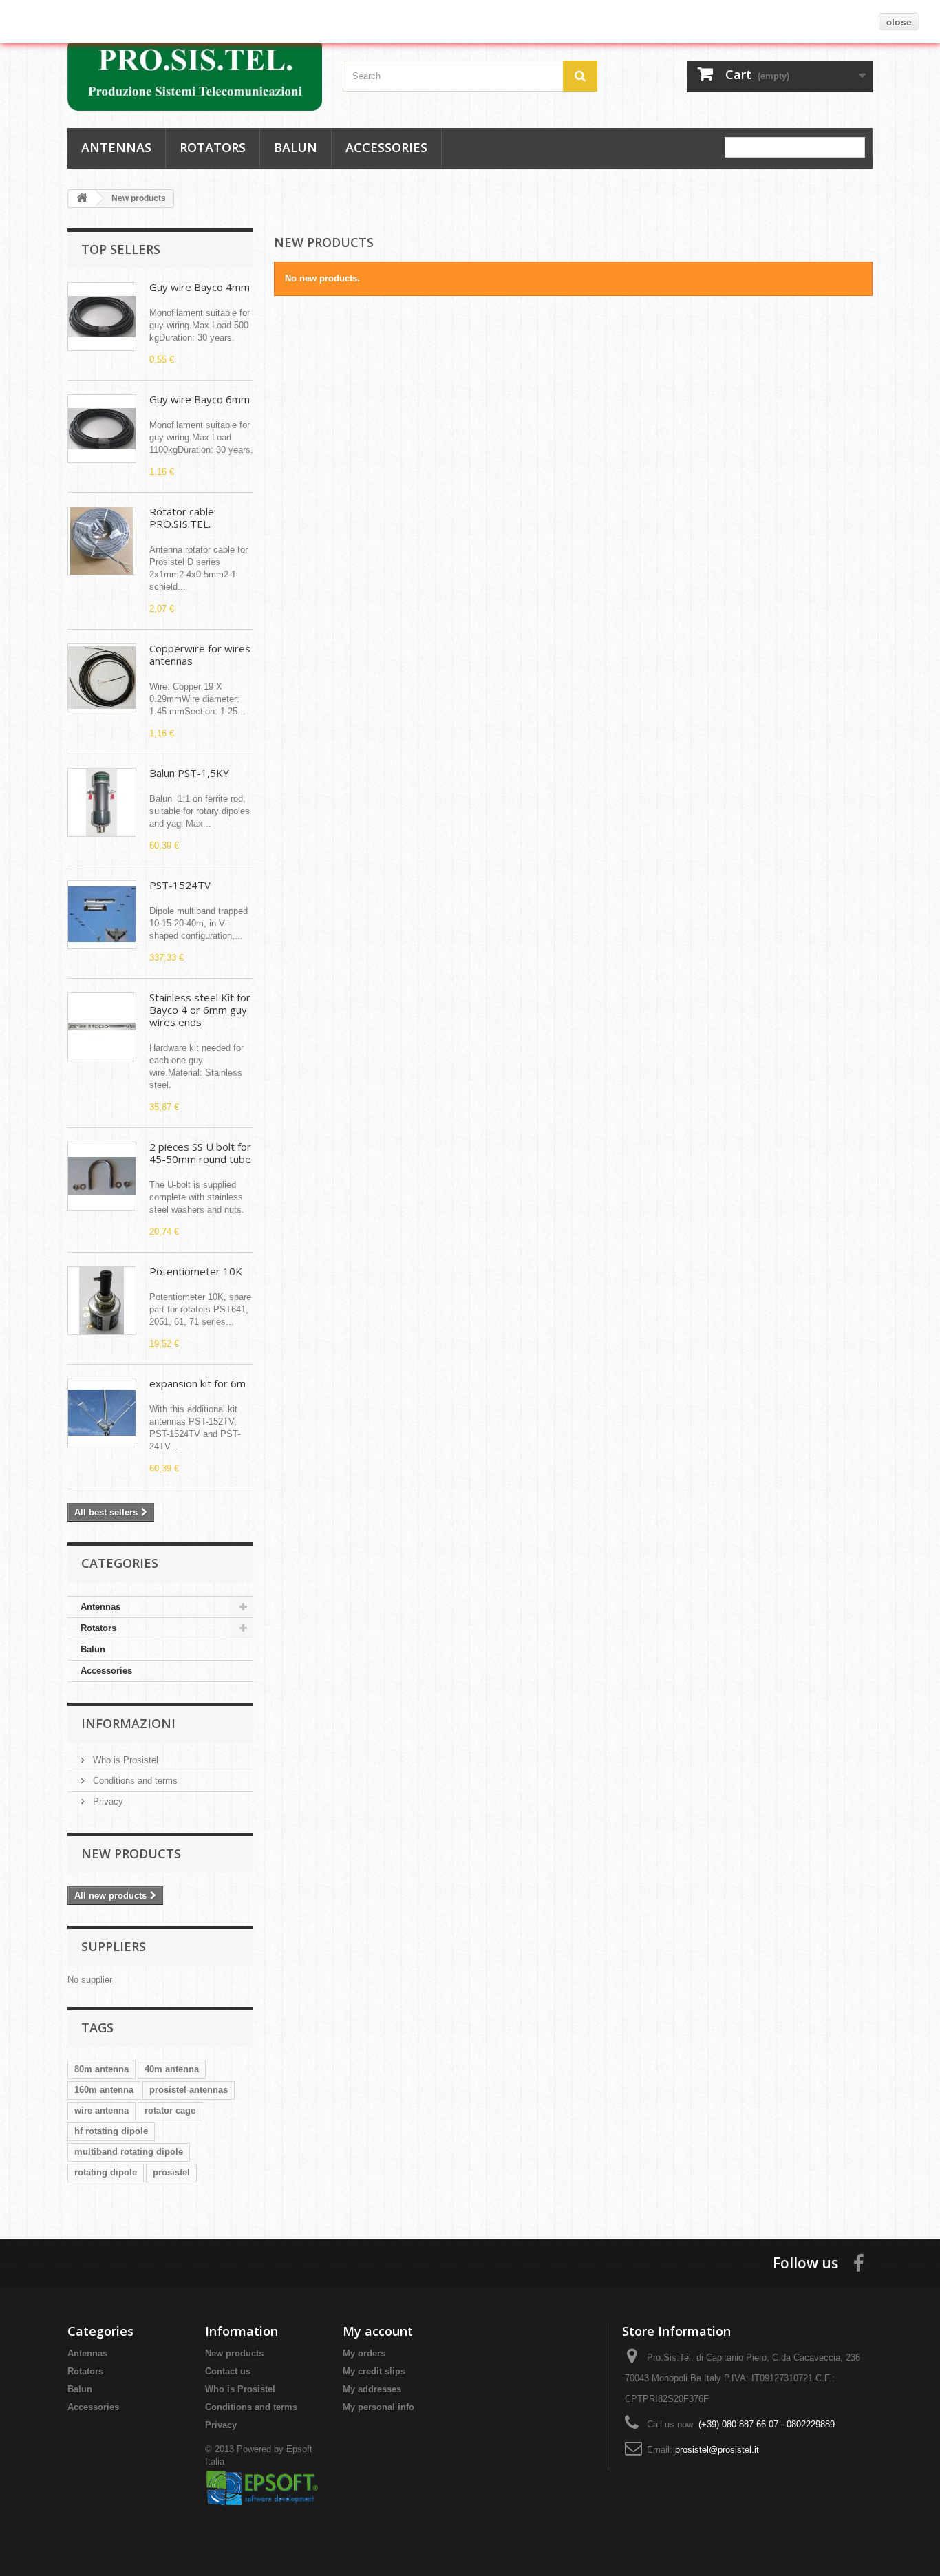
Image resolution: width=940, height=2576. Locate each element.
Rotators (213, 147)
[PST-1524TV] (102, 915)
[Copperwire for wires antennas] (102, 678)
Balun (296, 147)
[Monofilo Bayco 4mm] (102, 317)
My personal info (378, 2407)
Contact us (228, 2371)
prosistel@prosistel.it (717, 2450)
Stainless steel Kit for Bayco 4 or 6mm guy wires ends (200, 1010)
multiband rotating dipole (129, 2152)
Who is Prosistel (124, 1760)
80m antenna (102, 2069)
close (899, 22)
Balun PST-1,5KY (189, 773)
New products (131, 1853)
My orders (364, 2353)
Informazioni (128, 1723)
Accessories (386, 147)
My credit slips (374, 2371)
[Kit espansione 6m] (102, 1413)
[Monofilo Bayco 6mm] (102, 429)
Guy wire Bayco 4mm (200, 287)
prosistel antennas (189, 2090)
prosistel (171, 2172)
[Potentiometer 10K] (102, 1301)
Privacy (107, 1801)
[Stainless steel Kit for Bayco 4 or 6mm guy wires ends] (102, 1027)
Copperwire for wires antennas (200, 654)
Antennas (116, 147)
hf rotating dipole (111, 2131)
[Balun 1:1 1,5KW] (102, 802)
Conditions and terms (134, 1781)
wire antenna (102, 2110)
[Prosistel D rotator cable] (102, 541)
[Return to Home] (82, 199)
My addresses (372, 2389)
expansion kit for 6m (197, 1383)
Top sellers (121, 249)
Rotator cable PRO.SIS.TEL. (182, 518)
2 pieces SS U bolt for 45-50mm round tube (200, 1153)
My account (378, 2331)
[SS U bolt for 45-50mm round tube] (102, 1176)
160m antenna (104, 2090)
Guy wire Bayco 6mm (200, 399)
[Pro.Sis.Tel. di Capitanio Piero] (195, 74)
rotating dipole (106, 2172)
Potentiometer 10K (196, 1271)
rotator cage (170, 2110)
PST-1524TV (180, 885)
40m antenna (172, 2069)
